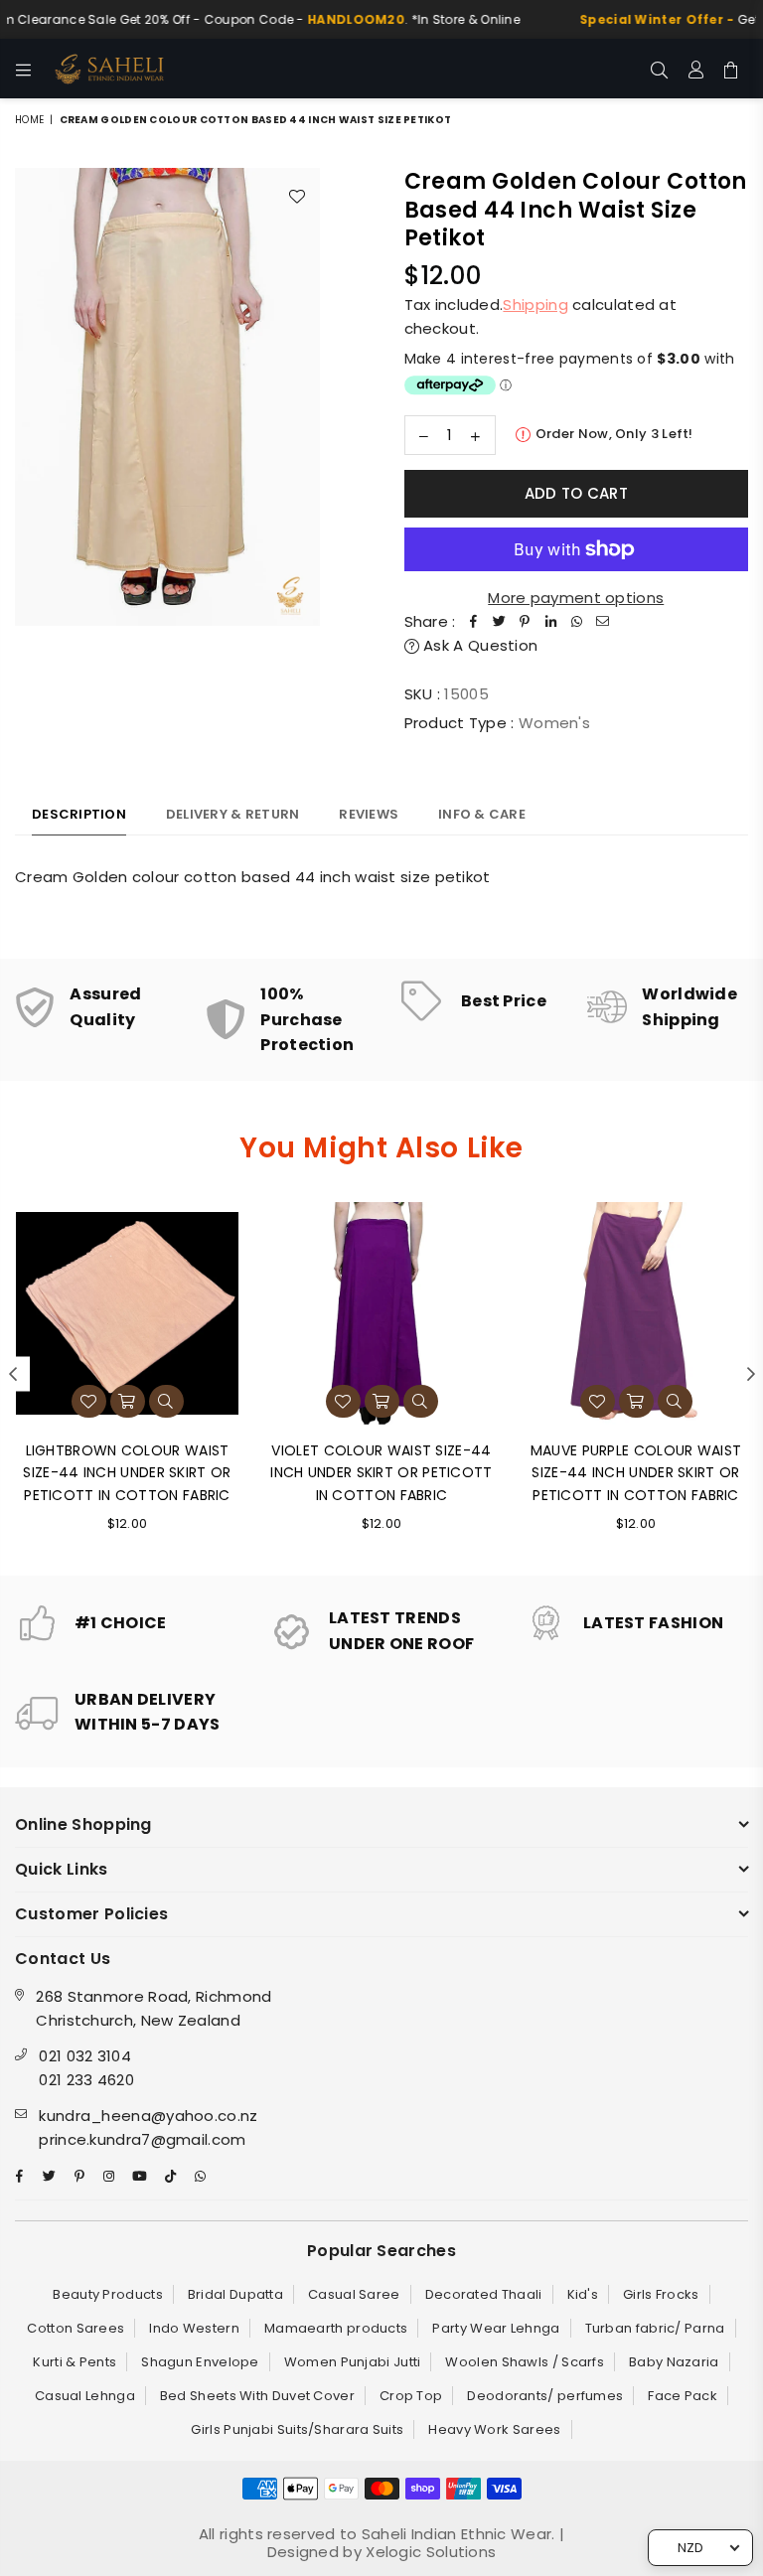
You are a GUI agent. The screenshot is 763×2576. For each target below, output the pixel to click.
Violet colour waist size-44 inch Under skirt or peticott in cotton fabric (381, 1473)
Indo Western (194, 2328)
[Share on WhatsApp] (577, 622)
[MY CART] (731, 69)
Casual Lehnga (85, 2396)
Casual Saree (354, 2294)
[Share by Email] (603, 622)
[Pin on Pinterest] (526, 622)
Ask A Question (479, 645)
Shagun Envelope (200, 2362)
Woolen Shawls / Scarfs (525, 2362)
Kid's (583, 2294)
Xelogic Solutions (429, 2552)
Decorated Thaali (484, 2294)
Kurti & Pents (75, 2362)
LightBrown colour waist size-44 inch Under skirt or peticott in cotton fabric (127, 1473)
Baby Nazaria (674, 2362)
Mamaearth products (336, 2328)
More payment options (576, 598)
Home (29, 120)
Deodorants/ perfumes (545, 2396)
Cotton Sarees (76, 2328)
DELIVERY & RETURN (232, 814)
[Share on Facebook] (474, 622)
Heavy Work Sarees (494, 2429)
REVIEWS (369, 814)
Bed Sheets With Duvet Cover (257, 2396)
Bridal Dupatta (235, 2294)
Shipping (535, 304)
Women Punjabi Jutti (353, 2362)
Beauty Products (108, 2294)
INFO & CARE (482, 814)
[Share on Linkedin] (551, 622)
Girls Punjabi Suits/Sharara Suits (297, 2429)
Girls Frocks (661, 2294)
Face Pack (683, 2396)
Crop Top (411, 2396)
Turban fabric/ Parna (655, 2328)
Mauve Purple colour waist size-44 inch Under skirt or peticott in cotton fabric (636, 1473)
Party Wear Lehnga (496, 2328)
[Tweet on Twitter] (500, 622)
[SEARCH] (659, 69)
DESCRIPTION (79, 814)
